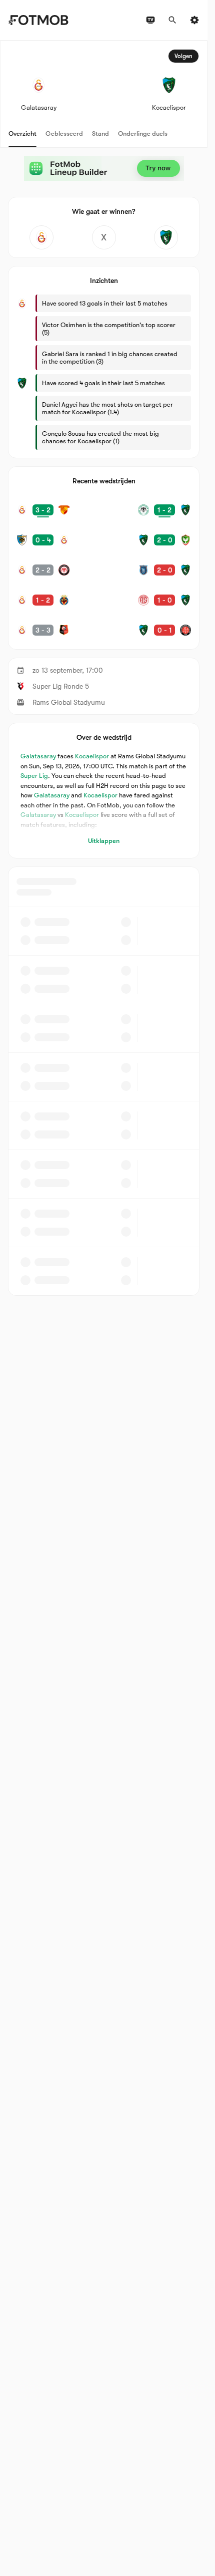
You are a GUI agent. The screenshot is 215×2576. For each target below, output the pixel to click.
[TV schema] (150, 20)
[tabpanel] (104, 668)
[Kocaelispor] (166, 237)
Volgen (183, 56)
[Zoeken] (172, 20)
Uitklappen (104, 841)
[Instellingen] (194, 20)
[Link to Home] (38, 20)
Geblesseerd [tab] (64, 133)
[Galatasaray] (41, 237)
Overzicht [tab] (22, 133)
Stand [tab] (100, 133)
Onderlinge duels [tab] (143, 133)
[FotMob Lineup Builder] (104, 168)
